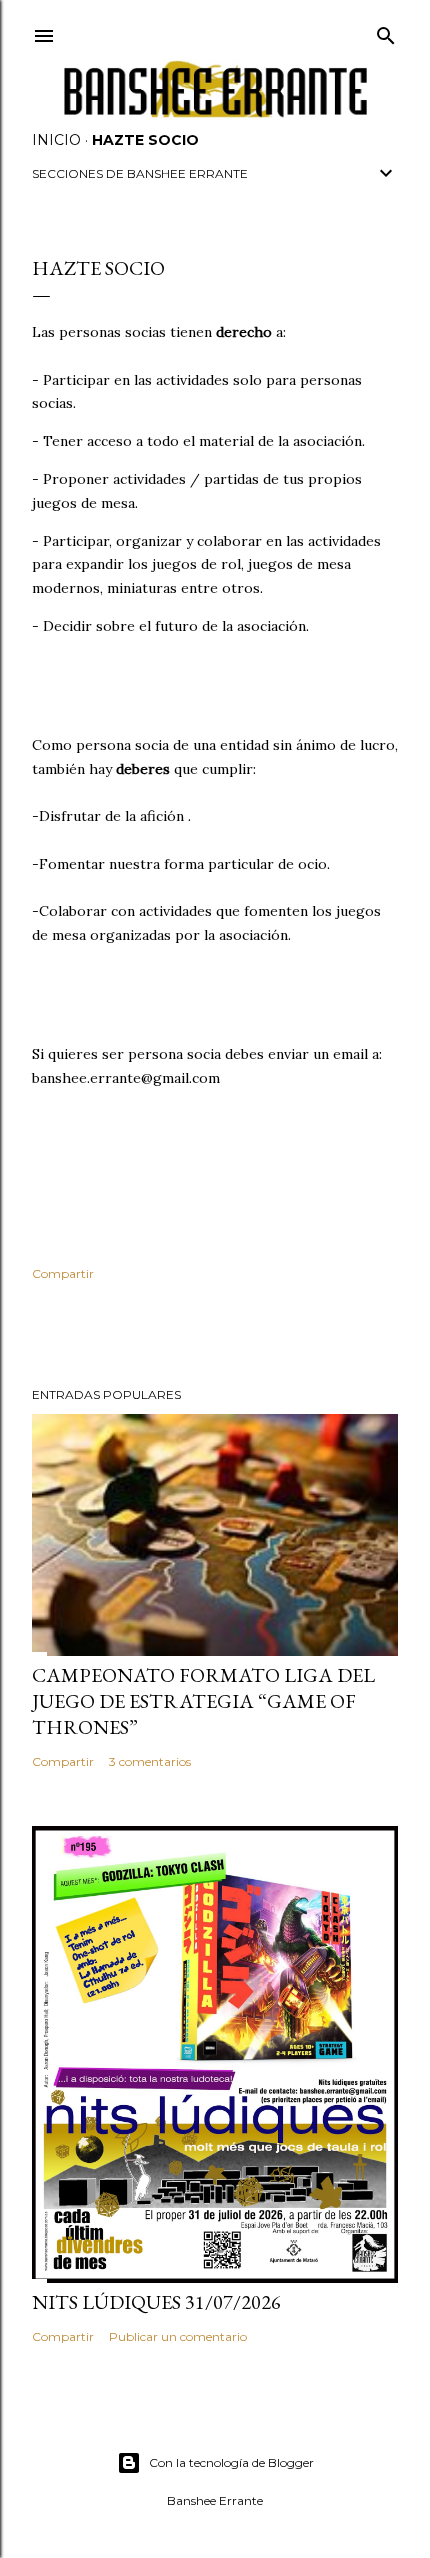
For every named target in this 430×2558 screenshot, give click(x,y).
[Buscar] (386, 31)
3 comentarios (150, 1761)
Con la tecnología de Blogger (231, 2462)
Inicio (56, 140)
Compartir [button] (63, 1273)
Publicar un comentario (178, 2336)
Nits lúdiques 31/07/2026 (156, 2302)
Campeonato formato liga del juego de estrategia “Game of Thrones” (203, 1701)
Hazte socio (145, 140)
